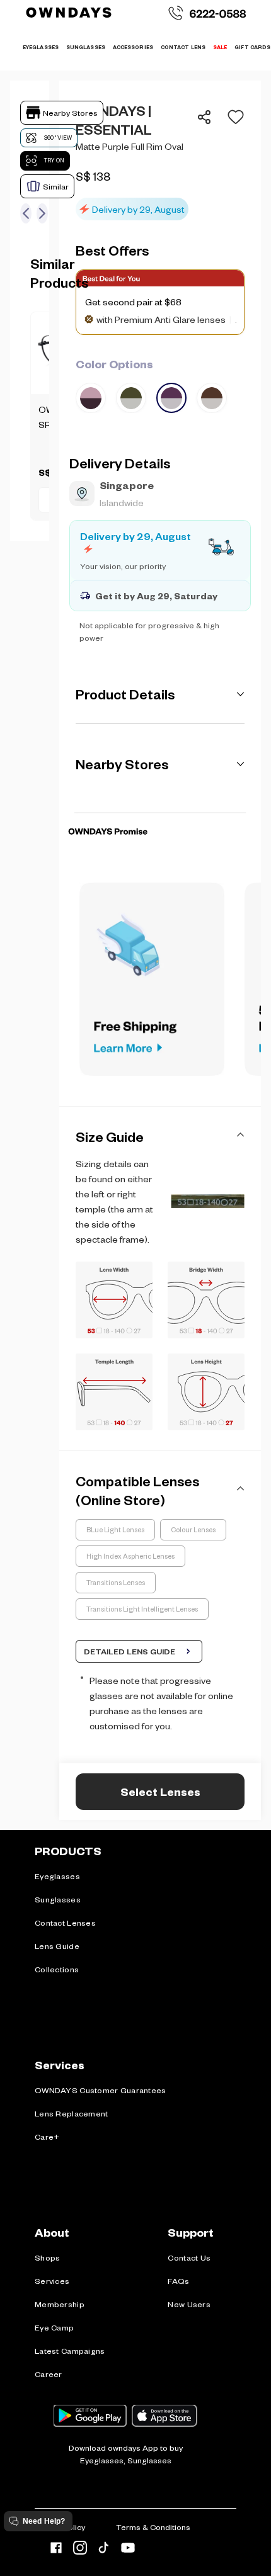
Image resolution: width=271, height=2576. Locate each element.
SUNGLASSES (86, 47)
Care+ (47, 2137)
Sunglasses (58, 1899)
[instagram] (80, 2550)
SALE (220, 47)
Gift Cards (252, 47)
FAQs (178, 2281)
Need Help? (44, 2521)
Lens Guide (57, 1946)
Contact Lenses (65, 1923)
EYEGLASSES (41, 47)
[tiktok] (104, 2550)
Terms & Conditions (153, 2527)
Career (49, 2374)
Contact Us (189, 2257)
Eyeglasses (57, 1876)
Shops (47, 2257)
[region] (160, 161)
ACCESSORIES (133, 47)
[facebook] (56, 2550)
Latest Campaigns (70, 2351)
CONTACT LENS (183, 47)
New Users (189, 2304)
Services (52, 2281)
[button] (232, 117)
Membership (60, 2304)
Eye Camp (54, 2327)
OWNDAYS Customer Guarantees (101, 2090)
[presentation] (160, 812)
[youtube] (128, 2550)
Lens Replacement (71, 2113)
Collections (57, 1969)
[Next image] (42, 213)
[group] (160, 384)
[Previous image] (26, 213)
